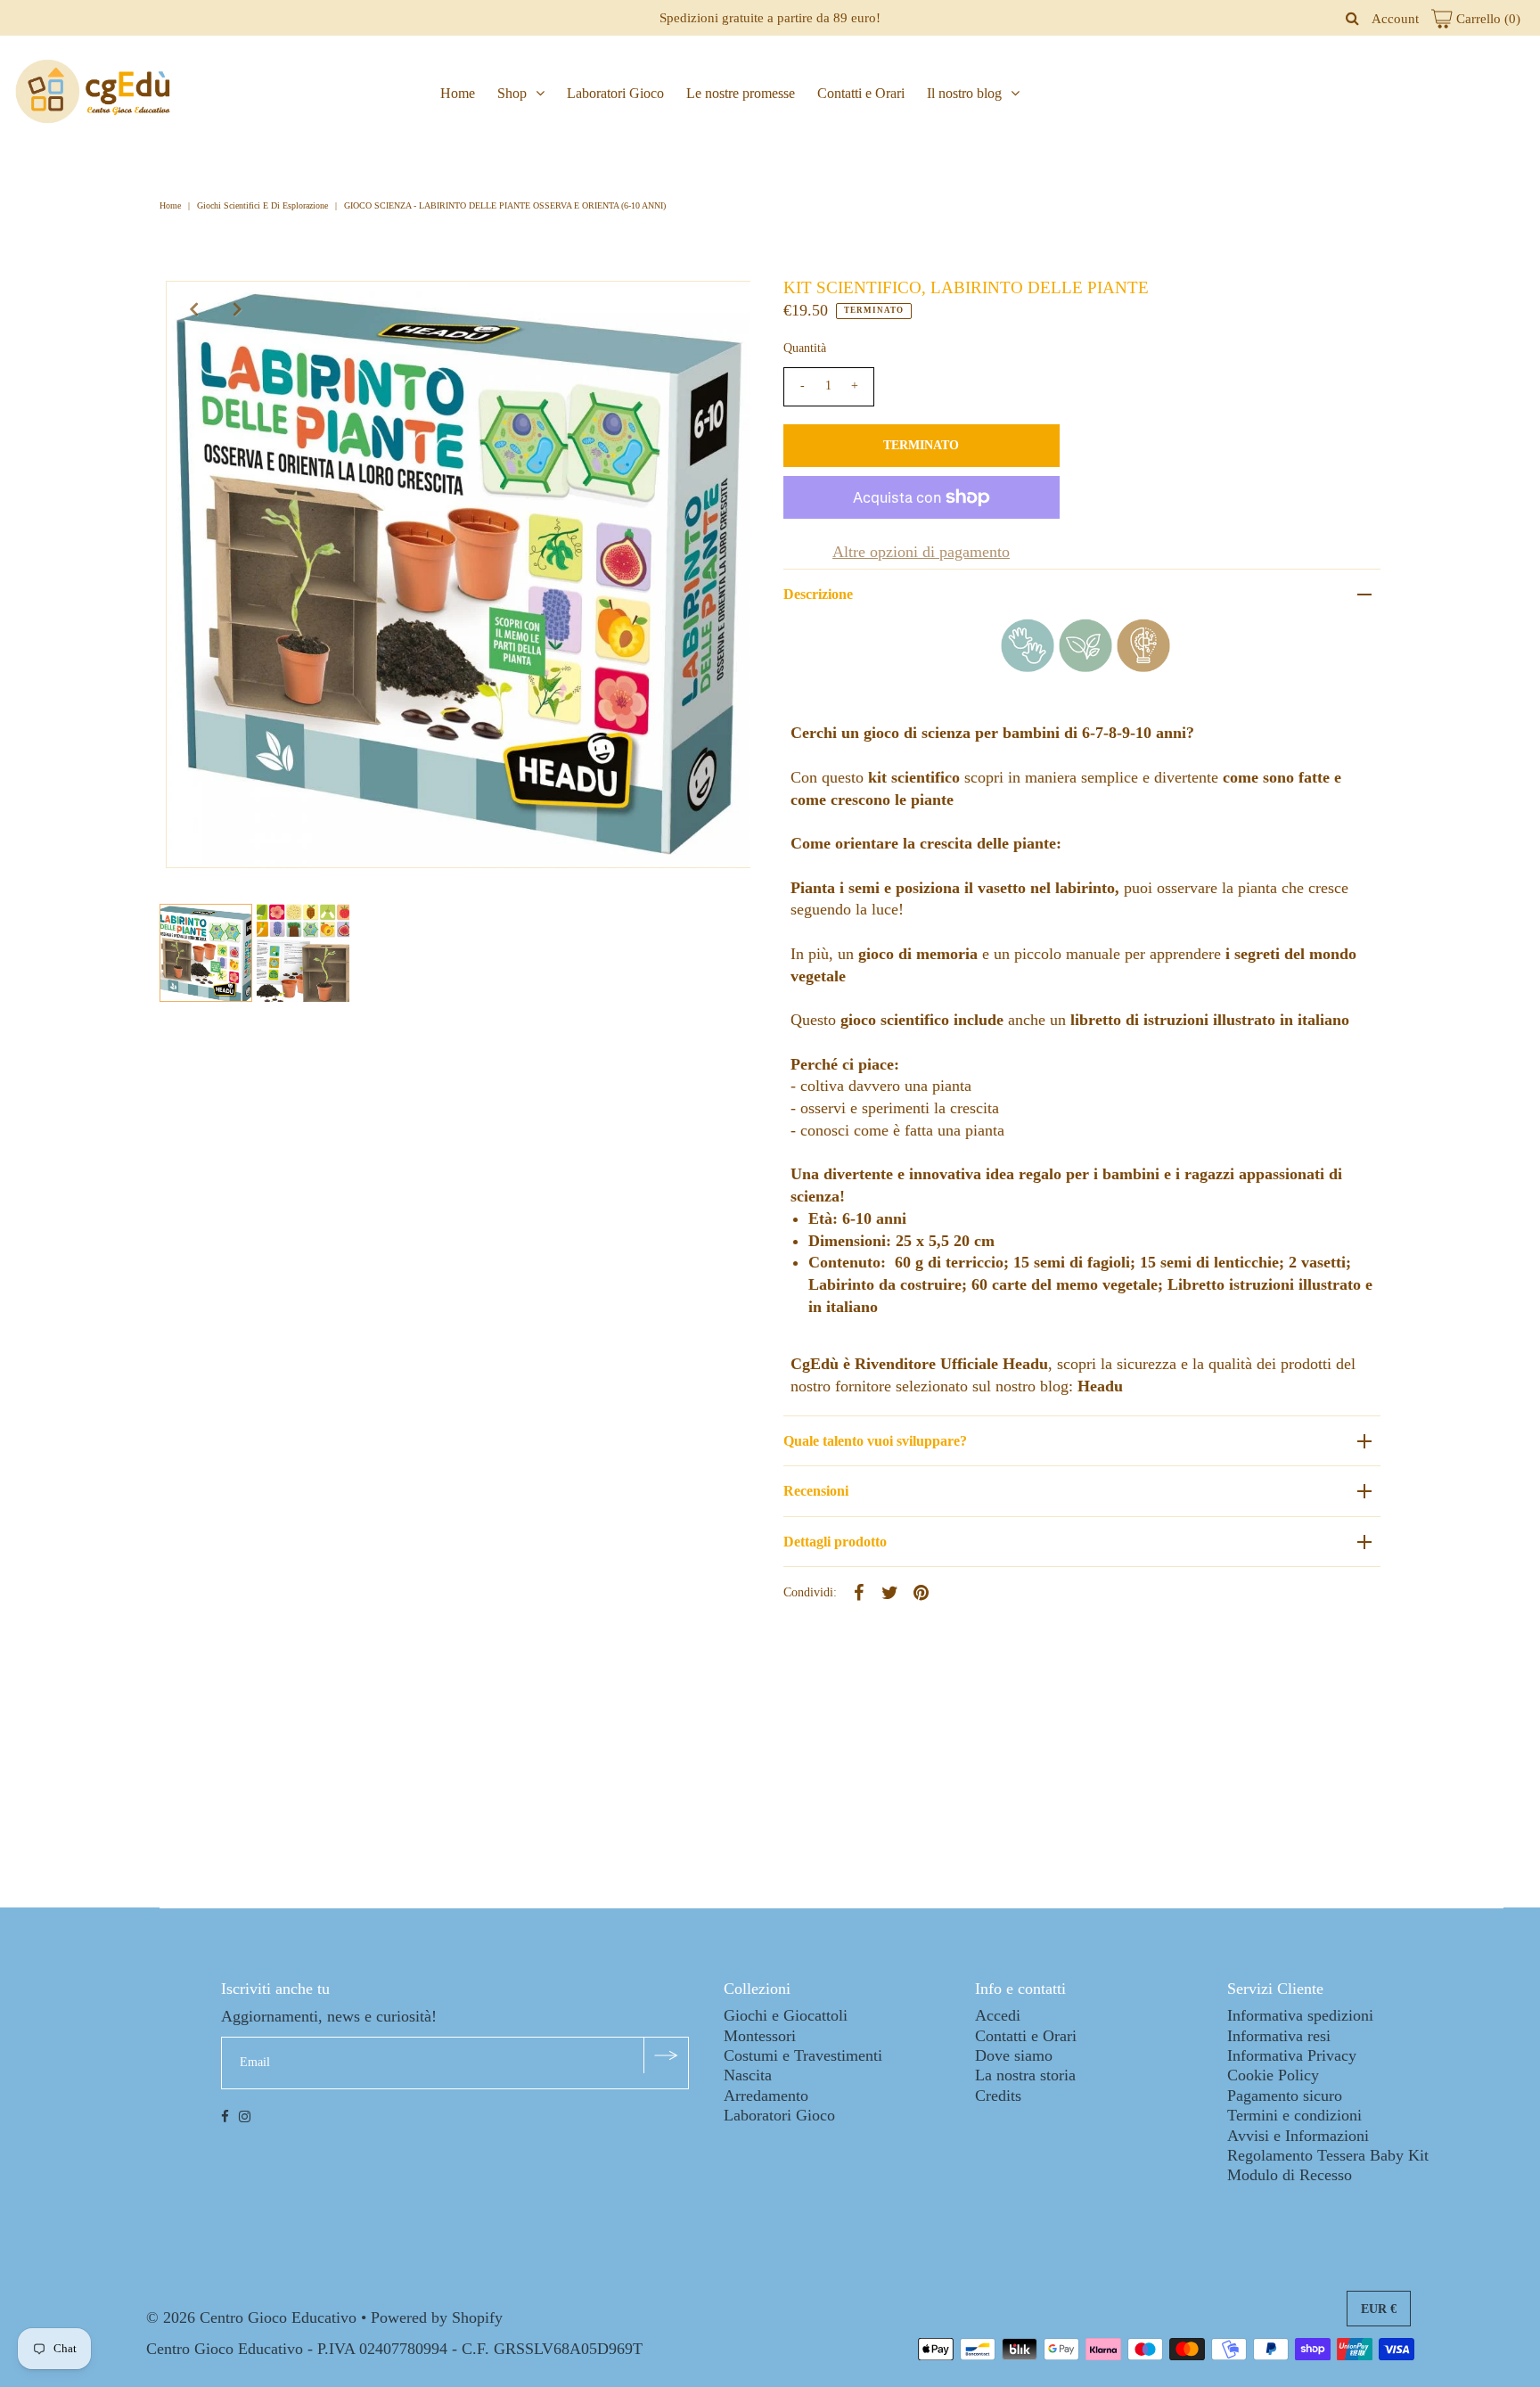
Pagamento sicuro (1285, 2096)
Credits (998, 2096)
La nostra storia (1025, 2075)
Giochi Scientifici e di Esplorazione (262, 205)
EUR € (1379, 2309)
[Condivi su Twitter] (890, 1591)
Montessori (760, 2036)
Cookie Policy (1273, 2075)
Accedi (998, 2015)
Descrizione (818, 594)
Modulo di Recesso (1290, 2175)
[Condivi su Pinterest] (922, 1591)
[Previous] (194, 309)
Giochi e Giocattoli (786, 2015)
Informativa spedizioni (1300, 2015)
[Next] (238, 309)
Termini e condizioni (1294, 2115)
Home (458, 93)
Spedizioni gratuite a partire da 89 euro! (770, 18)
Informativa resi (1279, 2036)
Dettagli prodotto (835, 1542)
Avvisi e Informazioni (1298, 2136)
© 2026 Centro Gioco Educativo (251, 2317)
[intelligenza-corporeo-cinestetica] (1028, 667)
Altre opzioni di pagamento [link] (921, 552)
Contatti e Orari (861, 93)
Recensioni (816, 1491)
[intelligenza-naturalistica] (1085, 667)
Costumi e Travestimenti (803, 2055)
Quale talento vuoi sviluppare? (875, 1441)
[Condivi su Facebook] (859, 1591)
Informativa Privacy (1292, 2055)
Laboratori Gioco (615, 93)
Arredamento (766, 2096)
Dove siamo (1014, 2055)
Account (1395, 19)
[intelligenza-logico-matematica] (1143, 667)
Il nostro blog (964, 93)
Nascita (748, 2075)
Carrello (1487, 19)
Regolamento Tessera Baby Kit (1328, 2155)
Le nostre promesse (741, 93)
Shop (512, 93)
